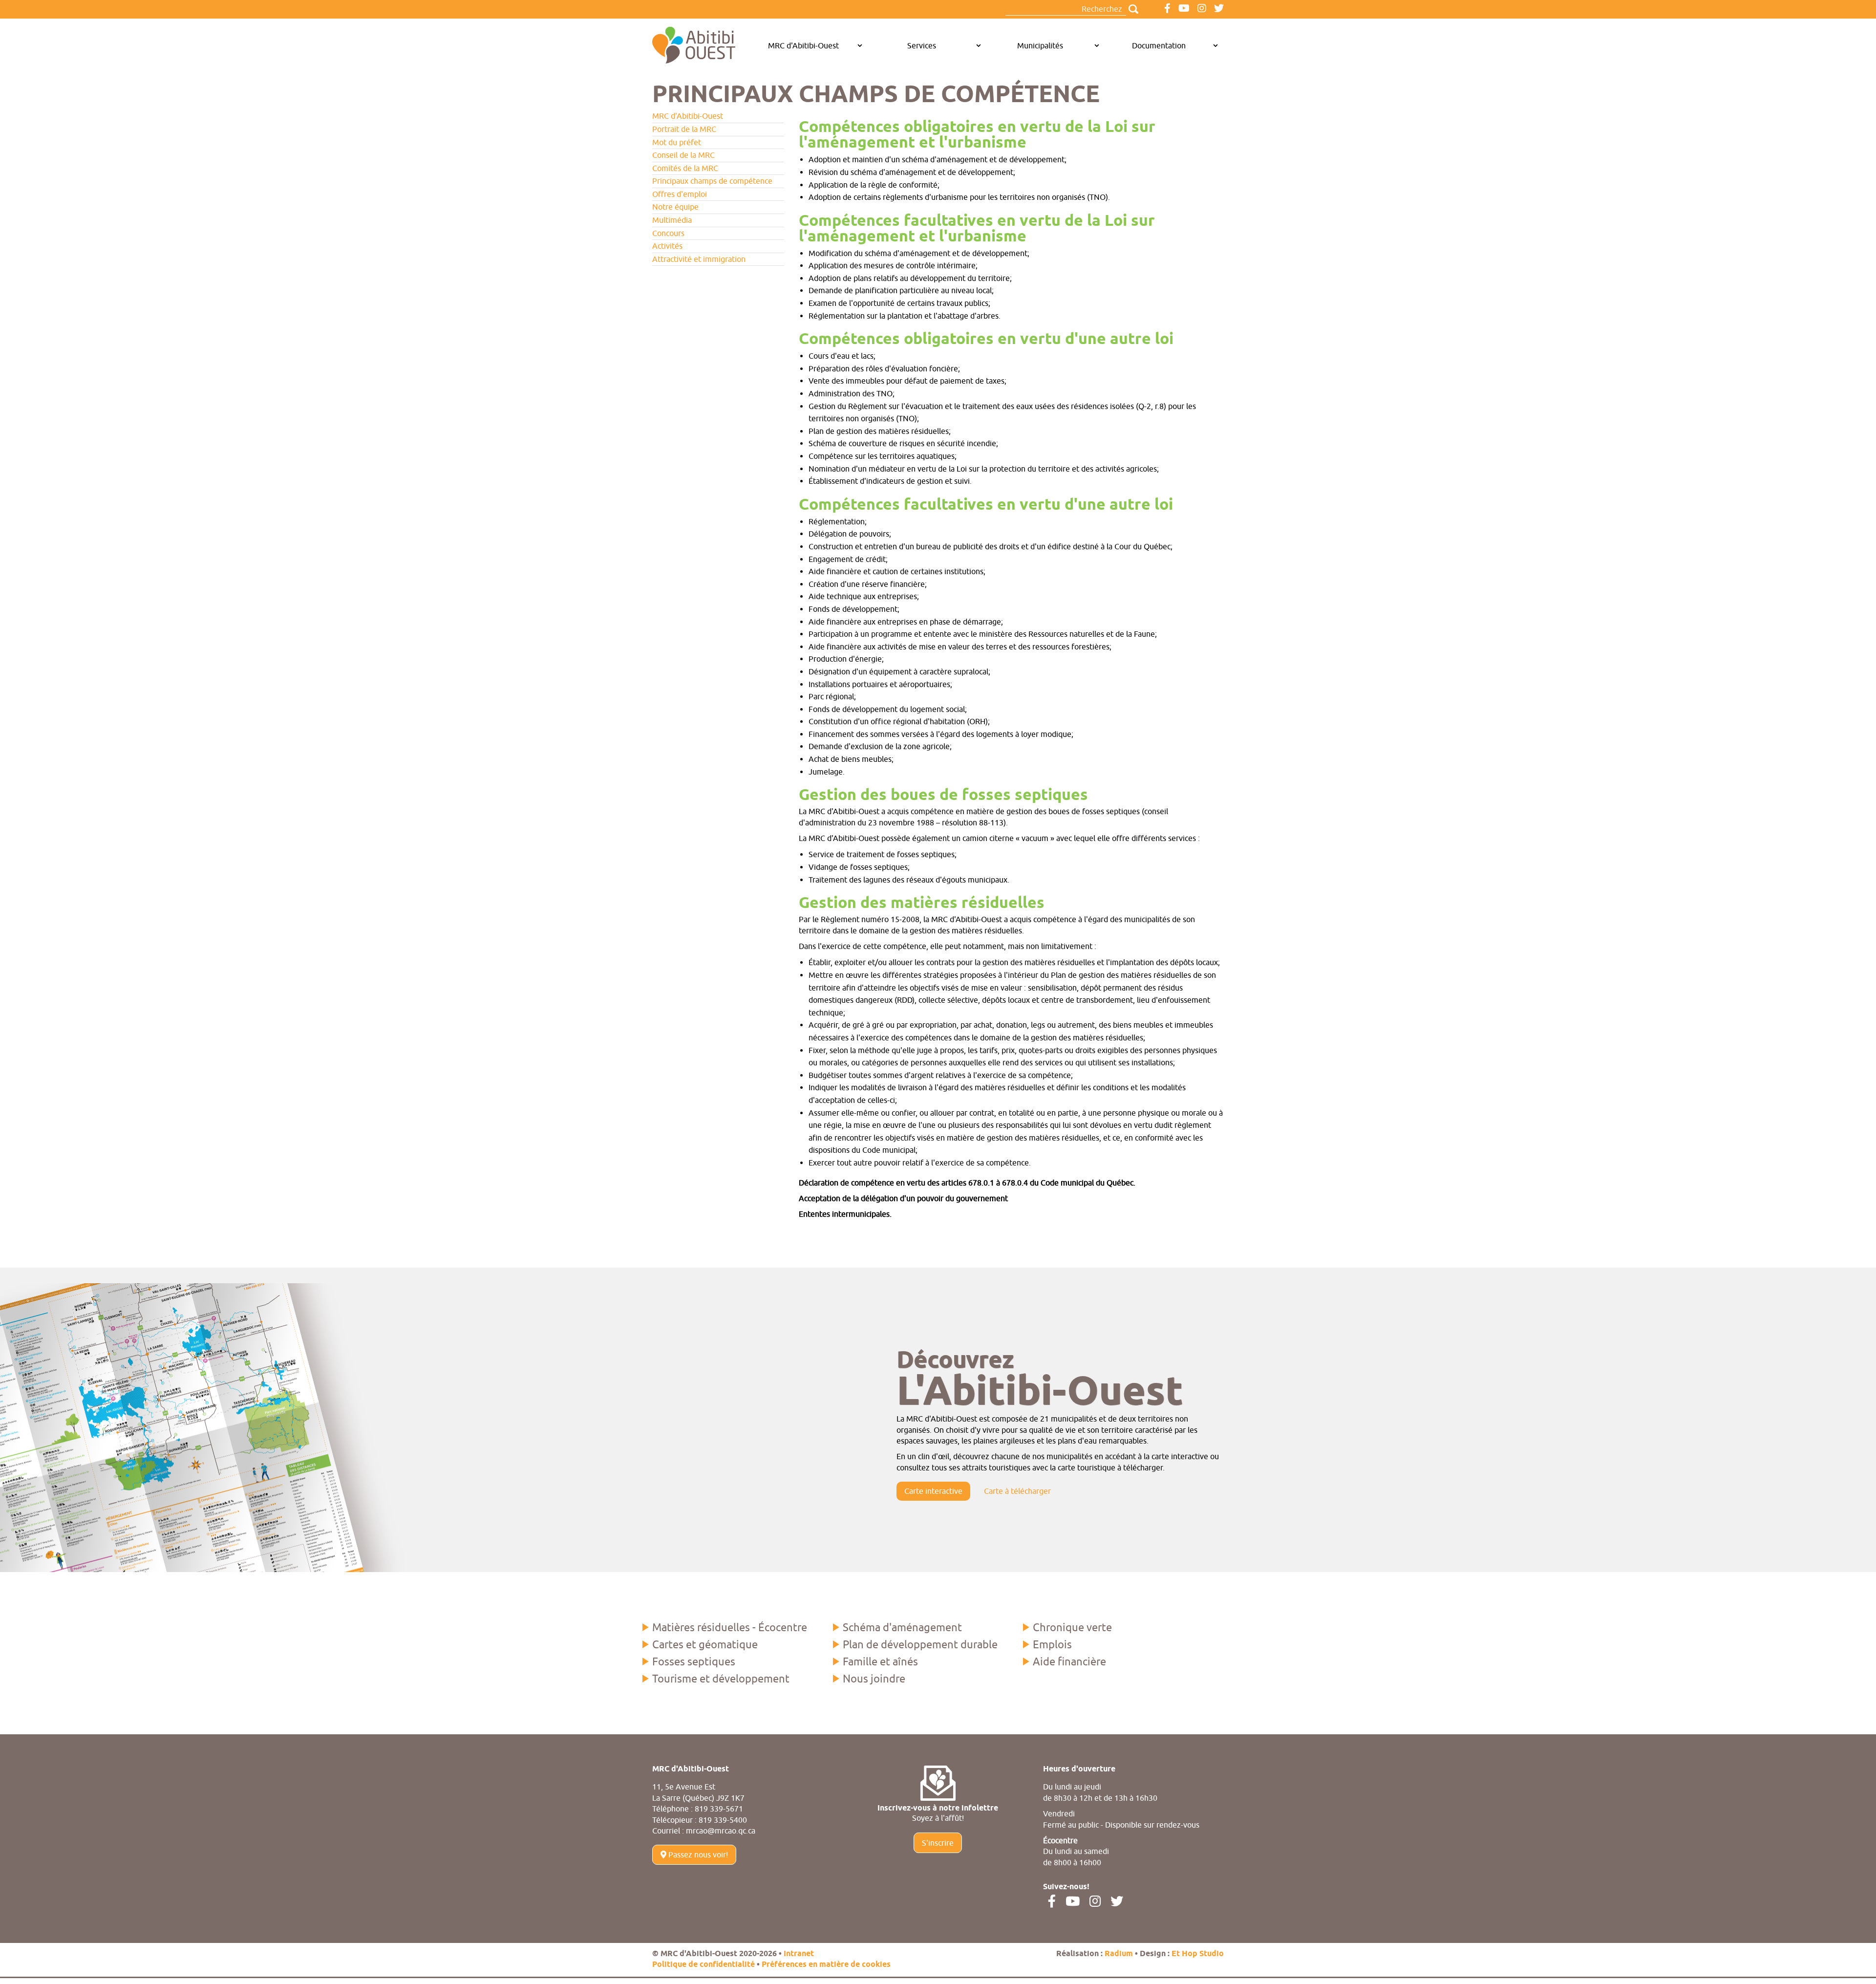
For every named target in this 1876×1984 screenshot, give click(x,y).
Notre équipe (675, 207)
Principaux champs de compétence (712, 181)
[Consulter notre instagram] (1202, 9)
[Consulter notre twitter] (1219, 9)
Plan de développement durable (920, 1644)
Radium (1119, 1954)
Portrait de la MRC (684, 129)
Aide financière (1069, 1661)
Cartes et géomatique (705, 1644)
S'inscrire (938, 1843)
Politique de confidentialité (703, 1965)
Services (922, 45)
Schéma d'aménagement (902, 1627)
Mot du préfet (677, 142)
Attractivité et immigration (699, 259)
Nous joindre (874, 1679)
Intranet (799, 1954)
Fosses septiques (694, 1661)
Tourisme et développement (721, 1679)
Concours (668, 233)
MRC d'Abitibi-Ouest (803, 45)
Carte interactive (933, 1491)
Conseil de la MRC (683, 155)
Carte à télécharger (1017, 1491)
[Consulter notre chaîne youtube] (1184, 9)
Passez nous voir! (697, 1855)
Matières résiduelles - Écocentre (730, 1627)
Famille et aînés (880, 1661)
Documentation (1159, 45)
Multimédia (672, 220)
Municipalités (1040, 45)
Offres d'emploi (680, 194)
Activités (667, 246)
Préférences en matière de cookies (826, 1965)
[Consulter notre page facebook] (1167, 9)
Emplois (1052, 1644)
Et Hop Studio (1198, 1954)
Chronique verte (1072, 1627)
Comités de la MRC (685, 168)
